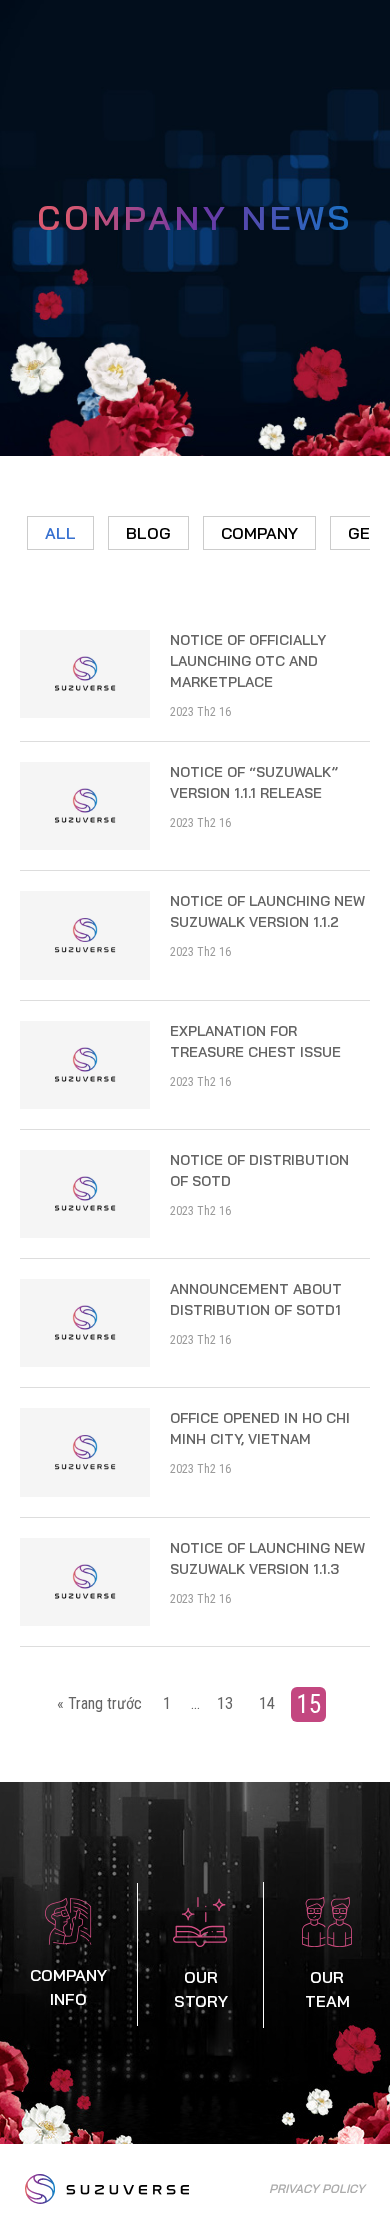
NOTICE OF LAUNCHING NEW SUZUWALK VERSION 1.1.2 (267, 911)
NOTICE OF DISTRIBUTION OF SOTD (259, 1170)
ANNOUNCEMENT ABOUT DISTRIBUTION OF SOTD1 (256, 1299)
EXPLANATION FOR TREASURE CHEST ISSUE (255, 1041)
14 (267, 1703)
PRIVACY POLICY (317, 2188)
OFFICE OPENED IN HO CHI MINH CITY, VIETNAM (260, 1428)
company (259, 533)
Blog (148, 533)
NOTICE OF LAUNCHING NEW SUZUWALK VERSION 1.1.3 (267, 1558)
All (60, 533)
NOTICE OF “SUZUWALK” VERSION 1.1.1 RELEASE (254, 782)
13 (225, 1703)
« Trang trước (99, 1703)
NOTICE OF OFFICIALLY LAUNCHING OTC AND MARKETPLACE (248, 661)
